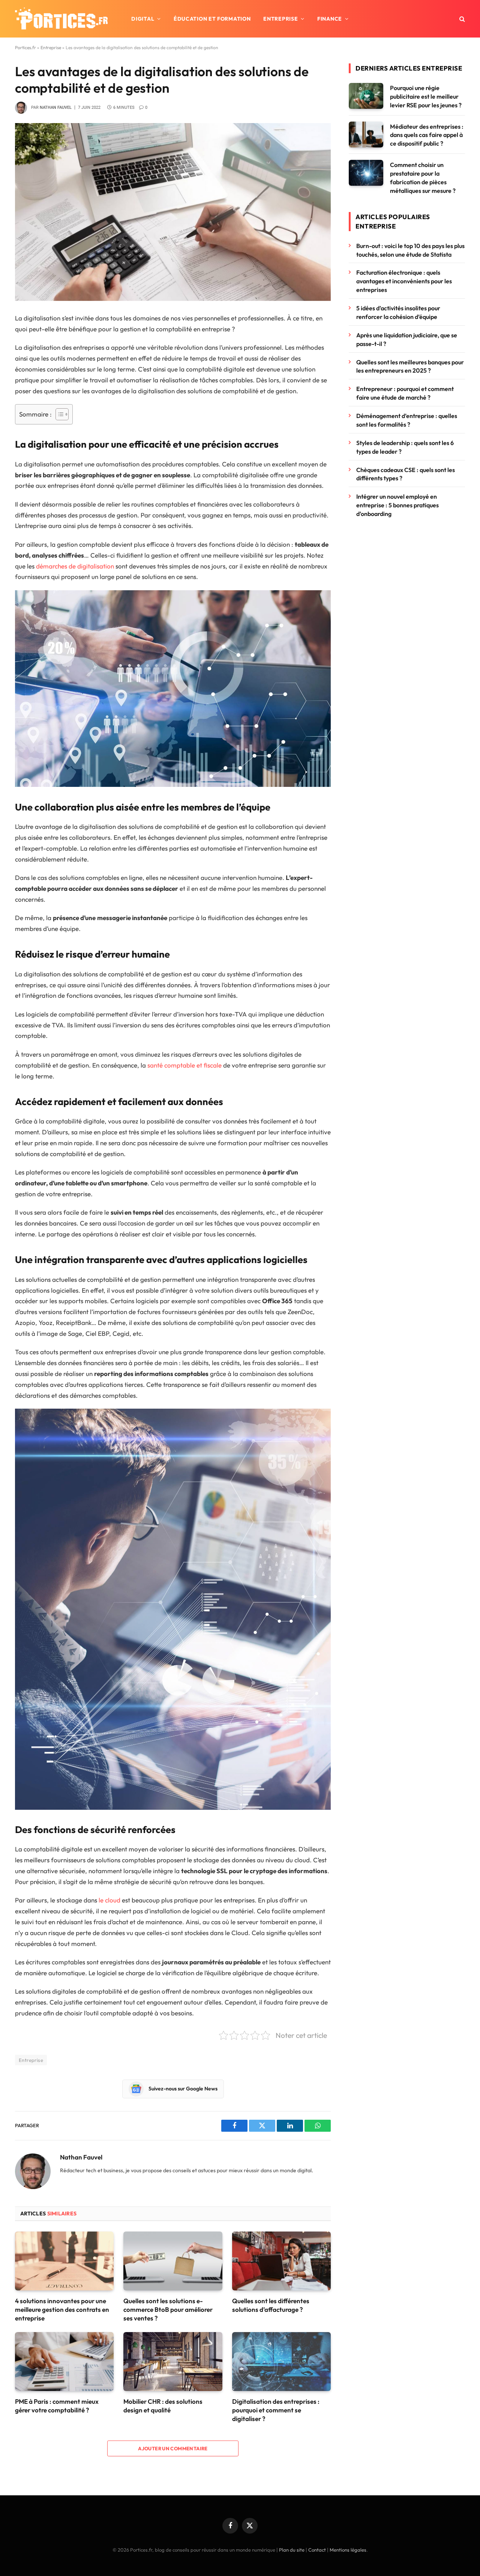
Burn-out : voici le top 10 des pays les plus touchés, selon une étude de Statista (410, 250)
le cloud (109, 1900)
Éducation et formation (212, 19)
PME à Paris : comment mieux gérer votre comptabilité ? (57, 2406)
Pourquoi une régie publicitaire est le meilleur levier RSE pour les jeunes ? (426, 96)
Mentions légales (348, 2550)
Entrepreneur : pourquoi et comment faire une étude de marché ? (405, 393)
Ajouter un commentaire (173, 2448)
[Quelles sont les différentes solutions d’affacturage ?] (281, 2261)
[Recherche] (461, 19)
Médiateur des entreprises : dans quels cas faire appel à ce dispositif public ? (427, 135)
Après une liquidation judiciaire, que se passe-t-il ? (407, 339)
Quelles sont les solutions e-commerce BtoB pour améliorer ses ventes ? (168, 2309)
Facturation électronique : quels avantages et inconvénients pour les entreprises (404, 281)
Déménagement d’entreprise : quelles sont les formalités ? (407, 420)
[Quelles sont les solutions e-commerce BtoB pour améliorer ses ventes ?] (173, 2261)
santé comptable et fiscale (184, 1065)
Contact (317, 2550)
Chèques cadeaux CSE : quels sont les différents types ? (406, 474)
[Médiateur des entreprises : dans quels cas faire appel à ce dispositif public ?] (366, 135)
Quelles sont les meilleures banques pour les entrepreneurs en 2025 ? (410, 366)
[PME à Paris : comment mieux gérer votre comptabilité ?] (64, 2362)
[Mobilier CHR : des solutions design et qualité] (173, 2362)
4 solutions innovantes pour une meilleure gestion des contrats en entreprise (62, 2309)
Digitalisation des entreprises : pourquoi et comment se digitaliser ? (276, 2410)
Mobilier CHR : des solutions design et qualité (163, 2406)
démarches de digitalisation (75, 566)
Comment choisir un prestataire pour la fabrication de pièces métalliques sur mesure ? (423, 178)
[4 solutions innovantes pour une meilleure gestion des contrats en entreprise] (64, 2261)
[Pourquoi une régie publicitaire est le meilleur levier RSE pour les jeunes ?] (366, 96)
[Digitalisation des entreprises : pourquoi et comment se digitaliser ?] (281, 2362)
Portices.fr (25, 47)
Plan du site (292, 2550)
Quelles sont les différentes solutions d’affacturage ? (271, 2305)
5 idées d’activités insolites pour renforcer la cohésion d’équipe (398, 312)
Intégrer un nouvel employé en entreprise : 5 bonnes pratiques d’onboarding (397, 505)
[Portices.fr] (61, 19)
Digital (143, 19)
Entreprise (280, 19)
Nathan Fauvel (56, 108)
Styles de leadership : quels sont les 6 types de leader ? (405, 447)
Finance (330, 19)
